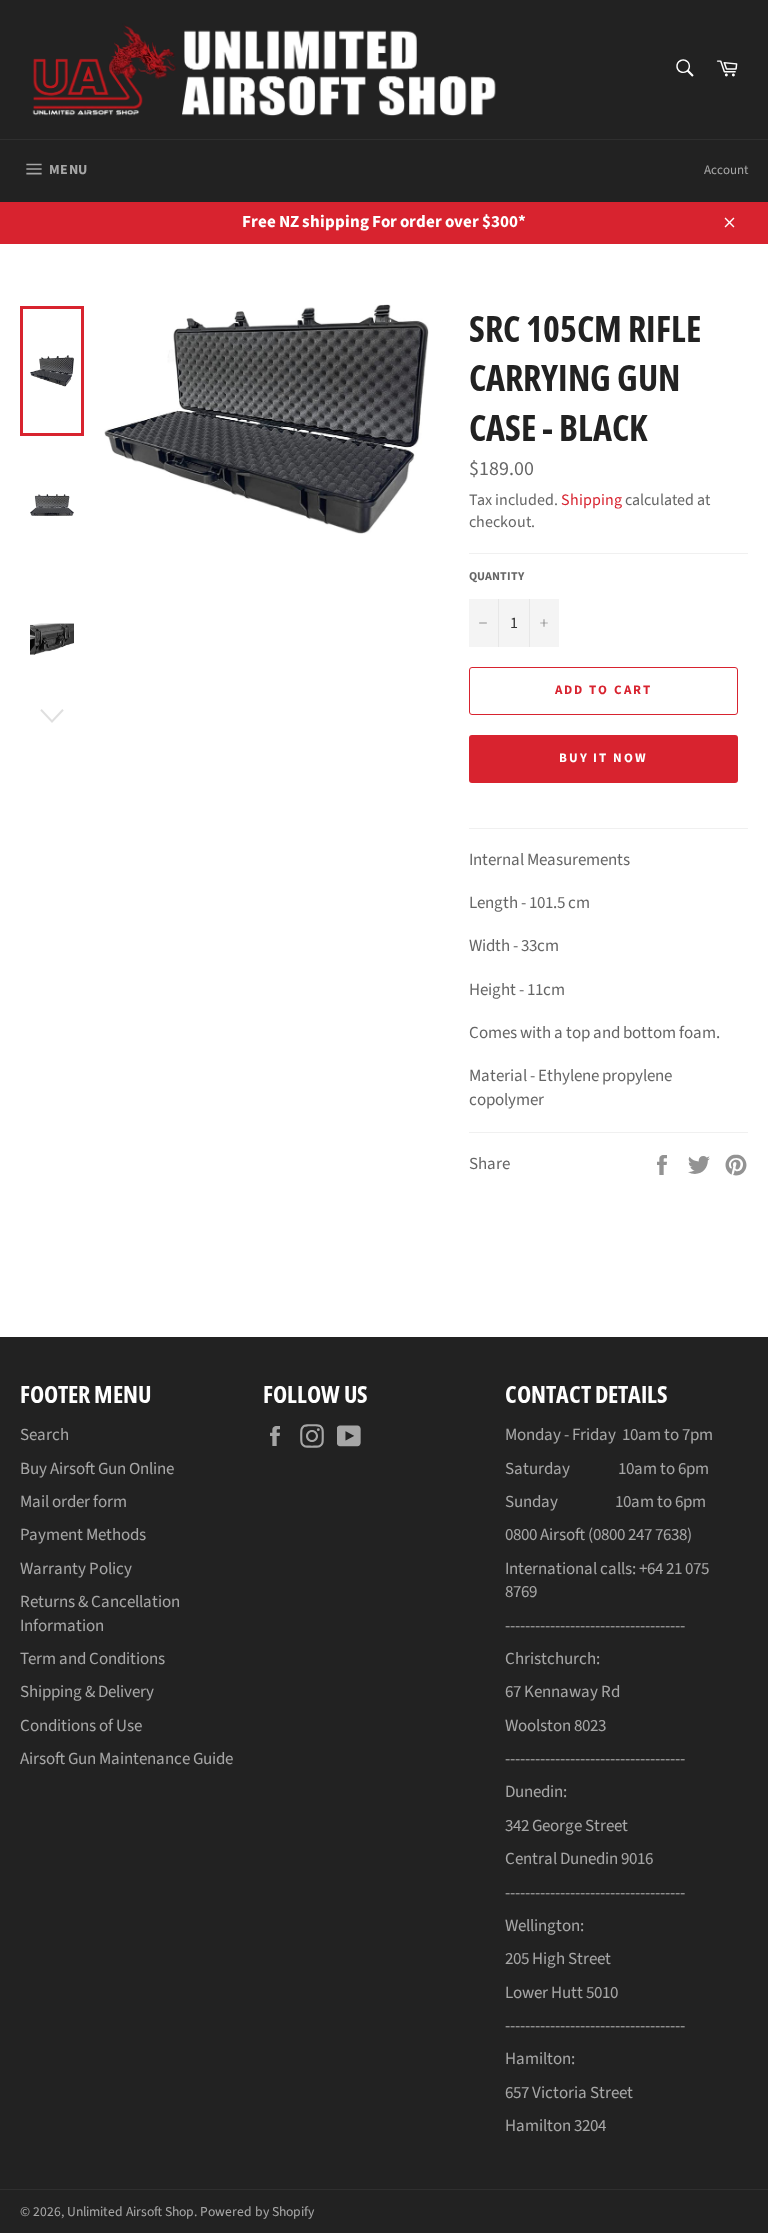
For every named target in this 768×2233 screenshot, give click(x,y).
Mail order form (73, 1502)
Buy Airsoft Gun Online (97, 1469)
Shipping (591, 500)
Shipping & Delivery (87, 1692)
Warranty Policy (76, 1569)
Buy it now (604, 758)
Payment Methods (83, 1535)
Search (44, 1435)
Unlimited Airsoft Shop (130, 2211)
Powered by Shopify (257, 2211)
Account (726, 170)
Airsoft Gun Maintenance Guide (126, 1759)
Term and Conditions (92, 1659)
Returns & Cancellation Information (100, 1613)
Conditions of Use (81, 1726)
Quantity (496, 577)
